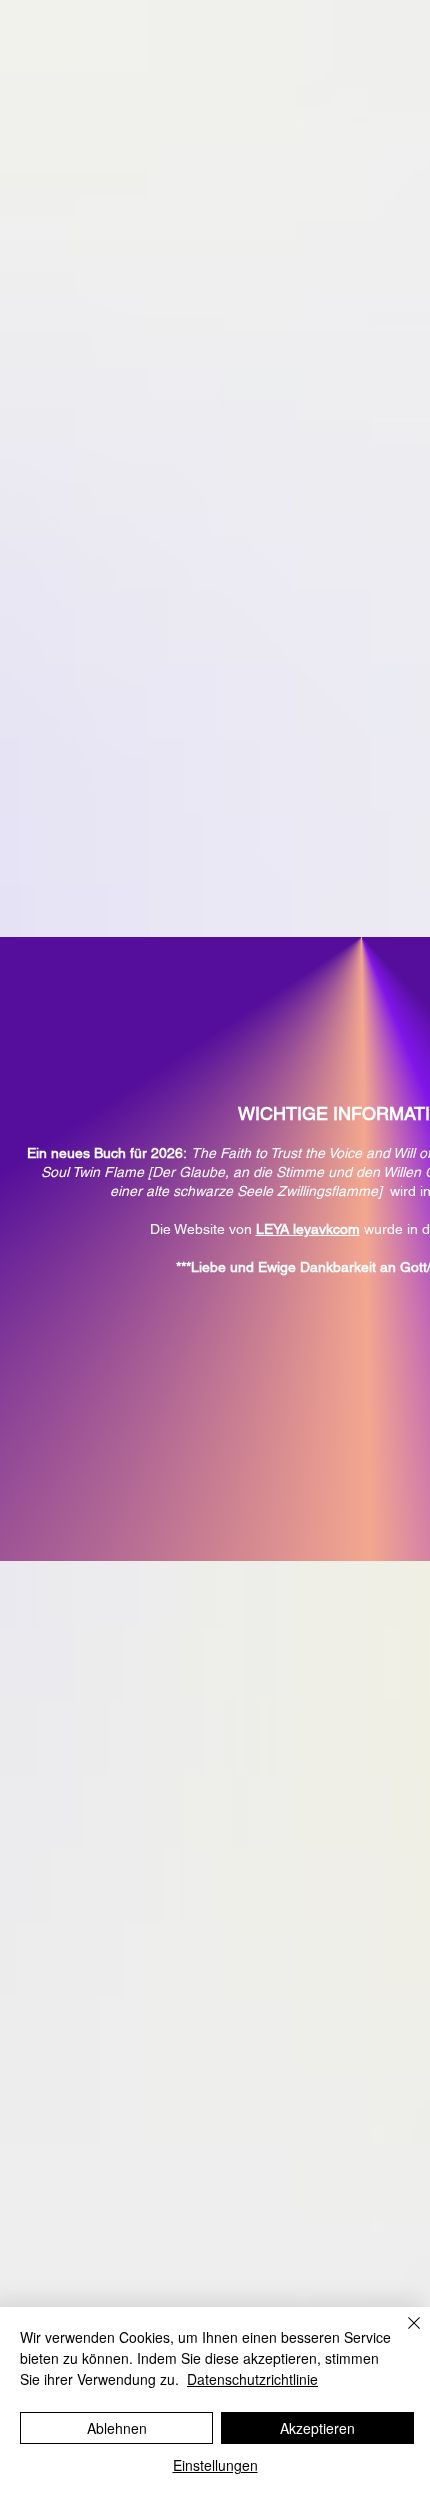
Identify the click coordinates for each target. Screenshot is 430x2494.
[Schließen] (402, 2335)
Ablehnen (117, 2428)
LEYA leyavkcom (308, 1229)
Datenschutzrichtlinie (252, 2379)
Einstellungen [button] (215, 2465)
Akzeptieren (317, 2428)
